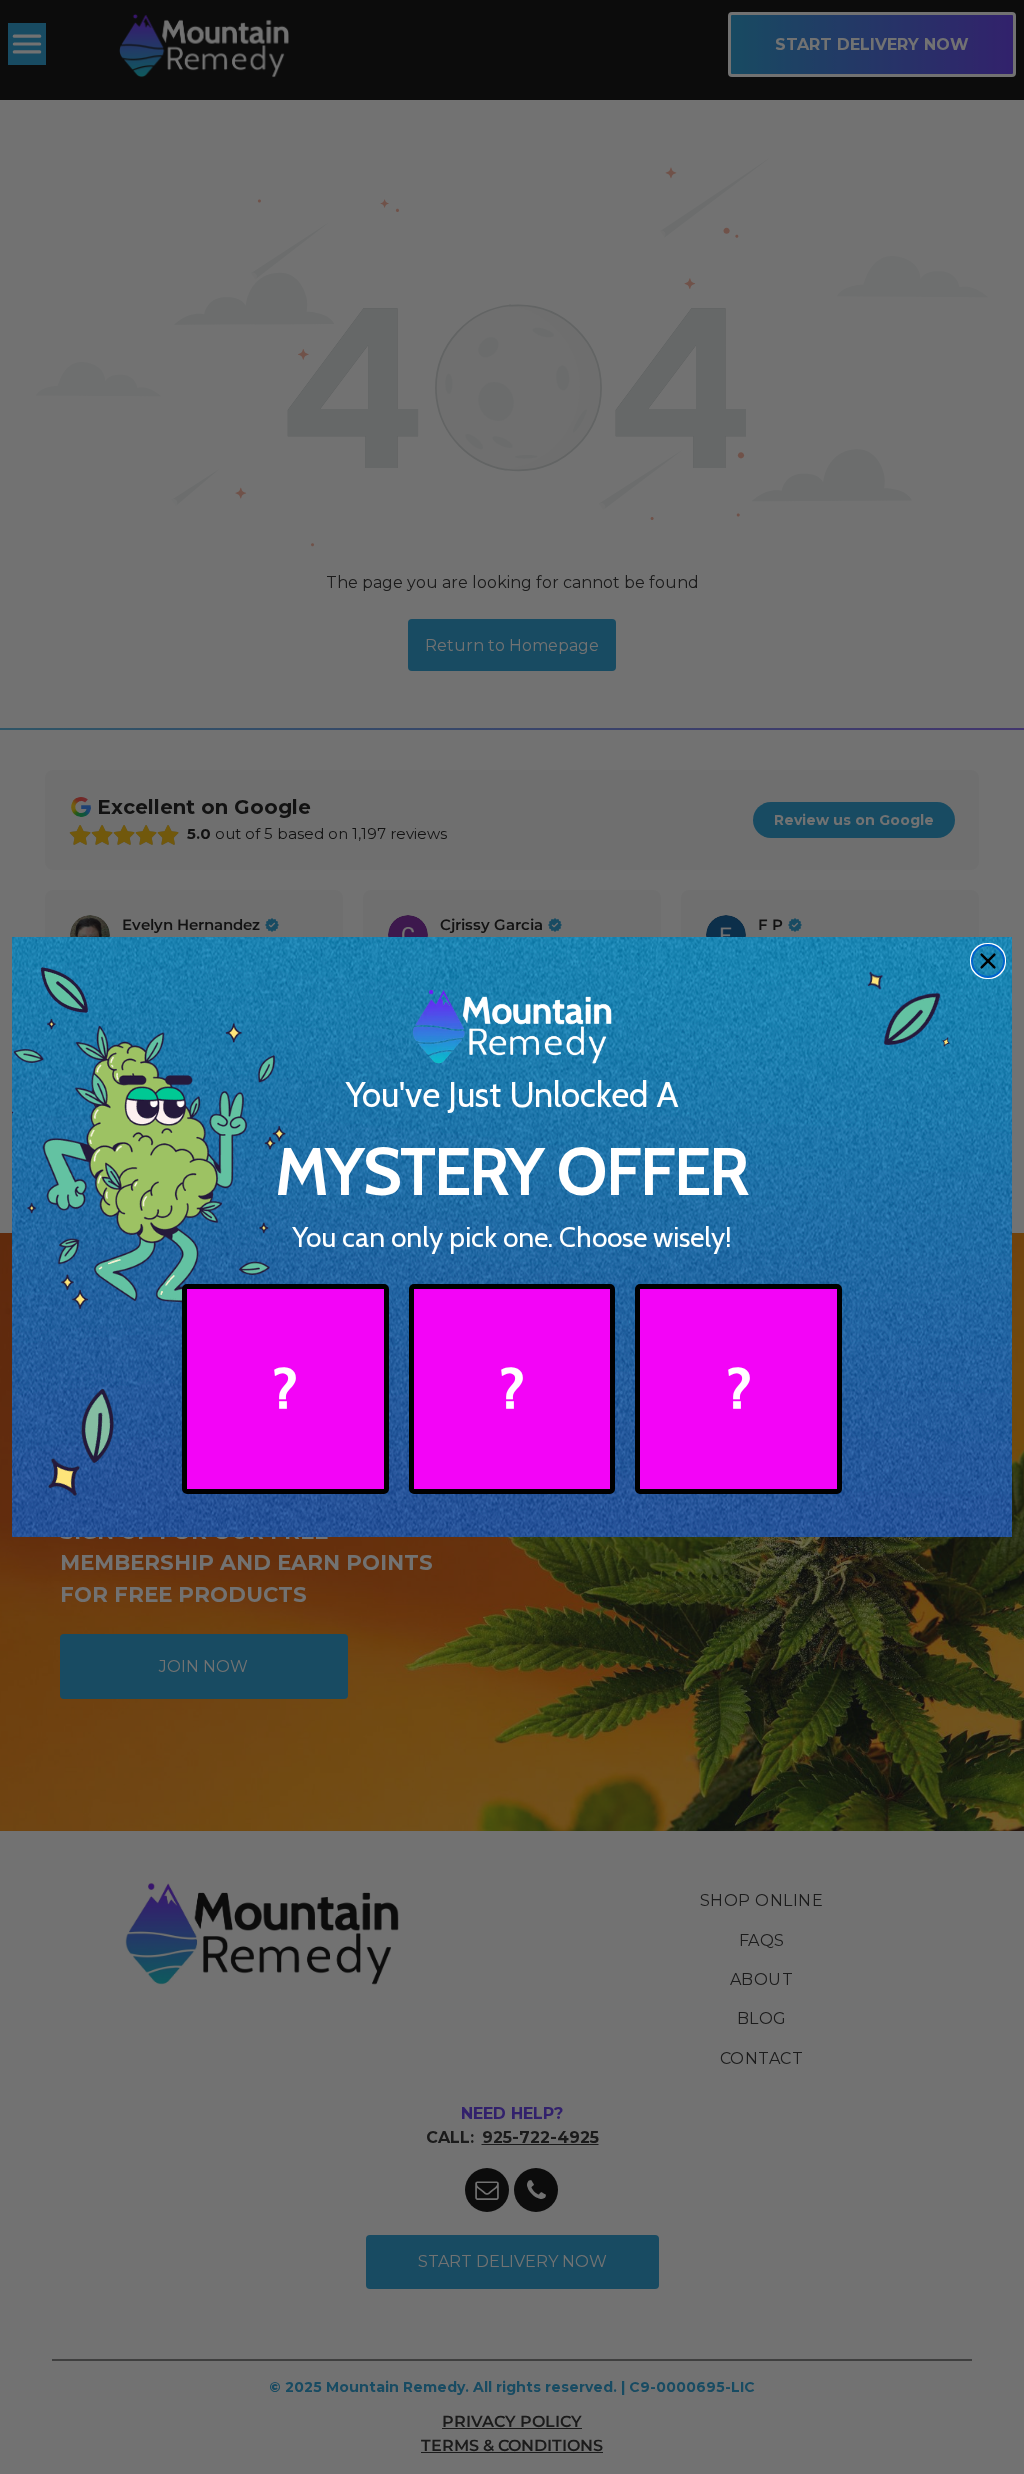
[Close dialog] (988, 961)
